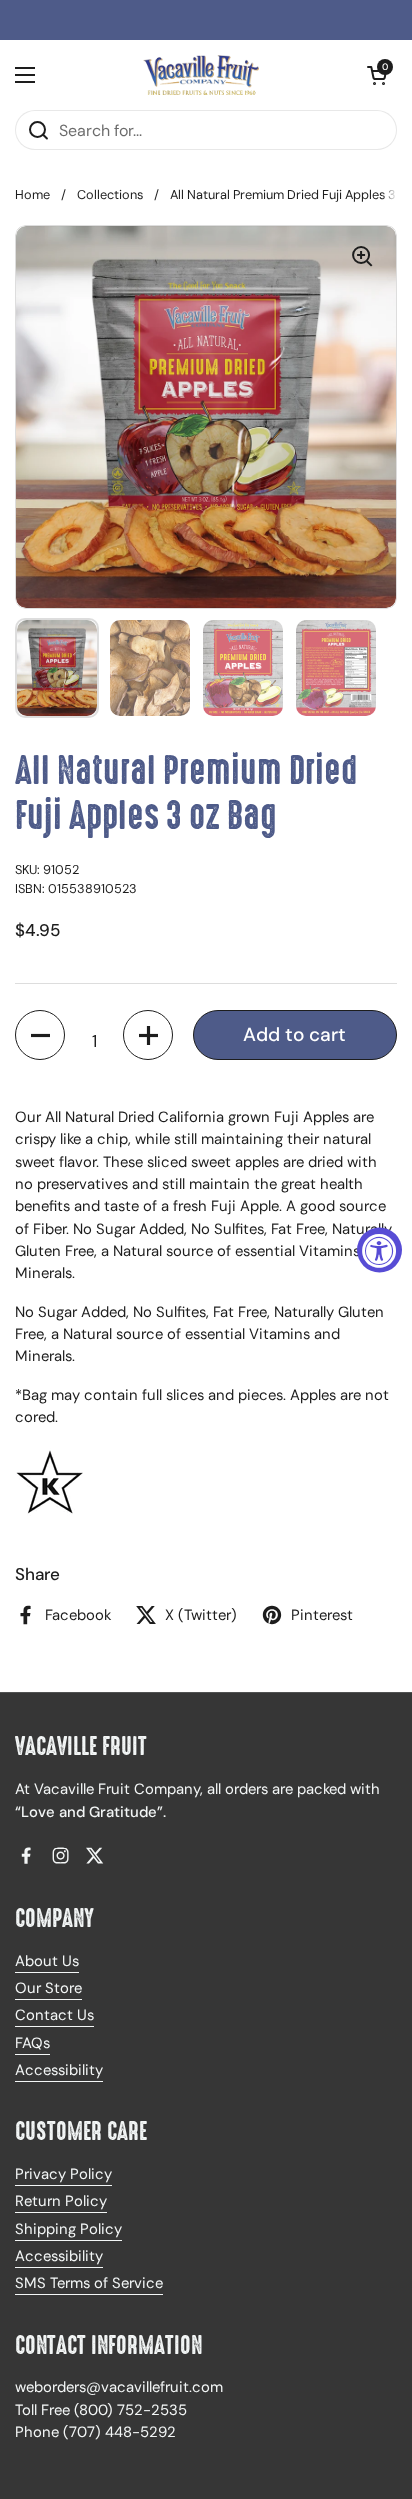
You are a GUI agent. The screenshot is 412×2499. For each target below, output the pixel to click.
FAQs (32, 2043)
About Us (47, 1961)
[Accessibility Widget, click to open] (379, 1249)
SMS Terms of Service (89, 2283)
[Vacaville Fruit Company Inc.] (201, 75)
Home (32, 194)
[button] (40, 1035)
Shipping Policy (68, 2229)
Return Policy (61, 2201)
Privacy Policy (63, 2174)
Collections (110, 194)
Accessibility (59, 2070)
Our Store (48, 1988)
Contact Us (54, 2015)
